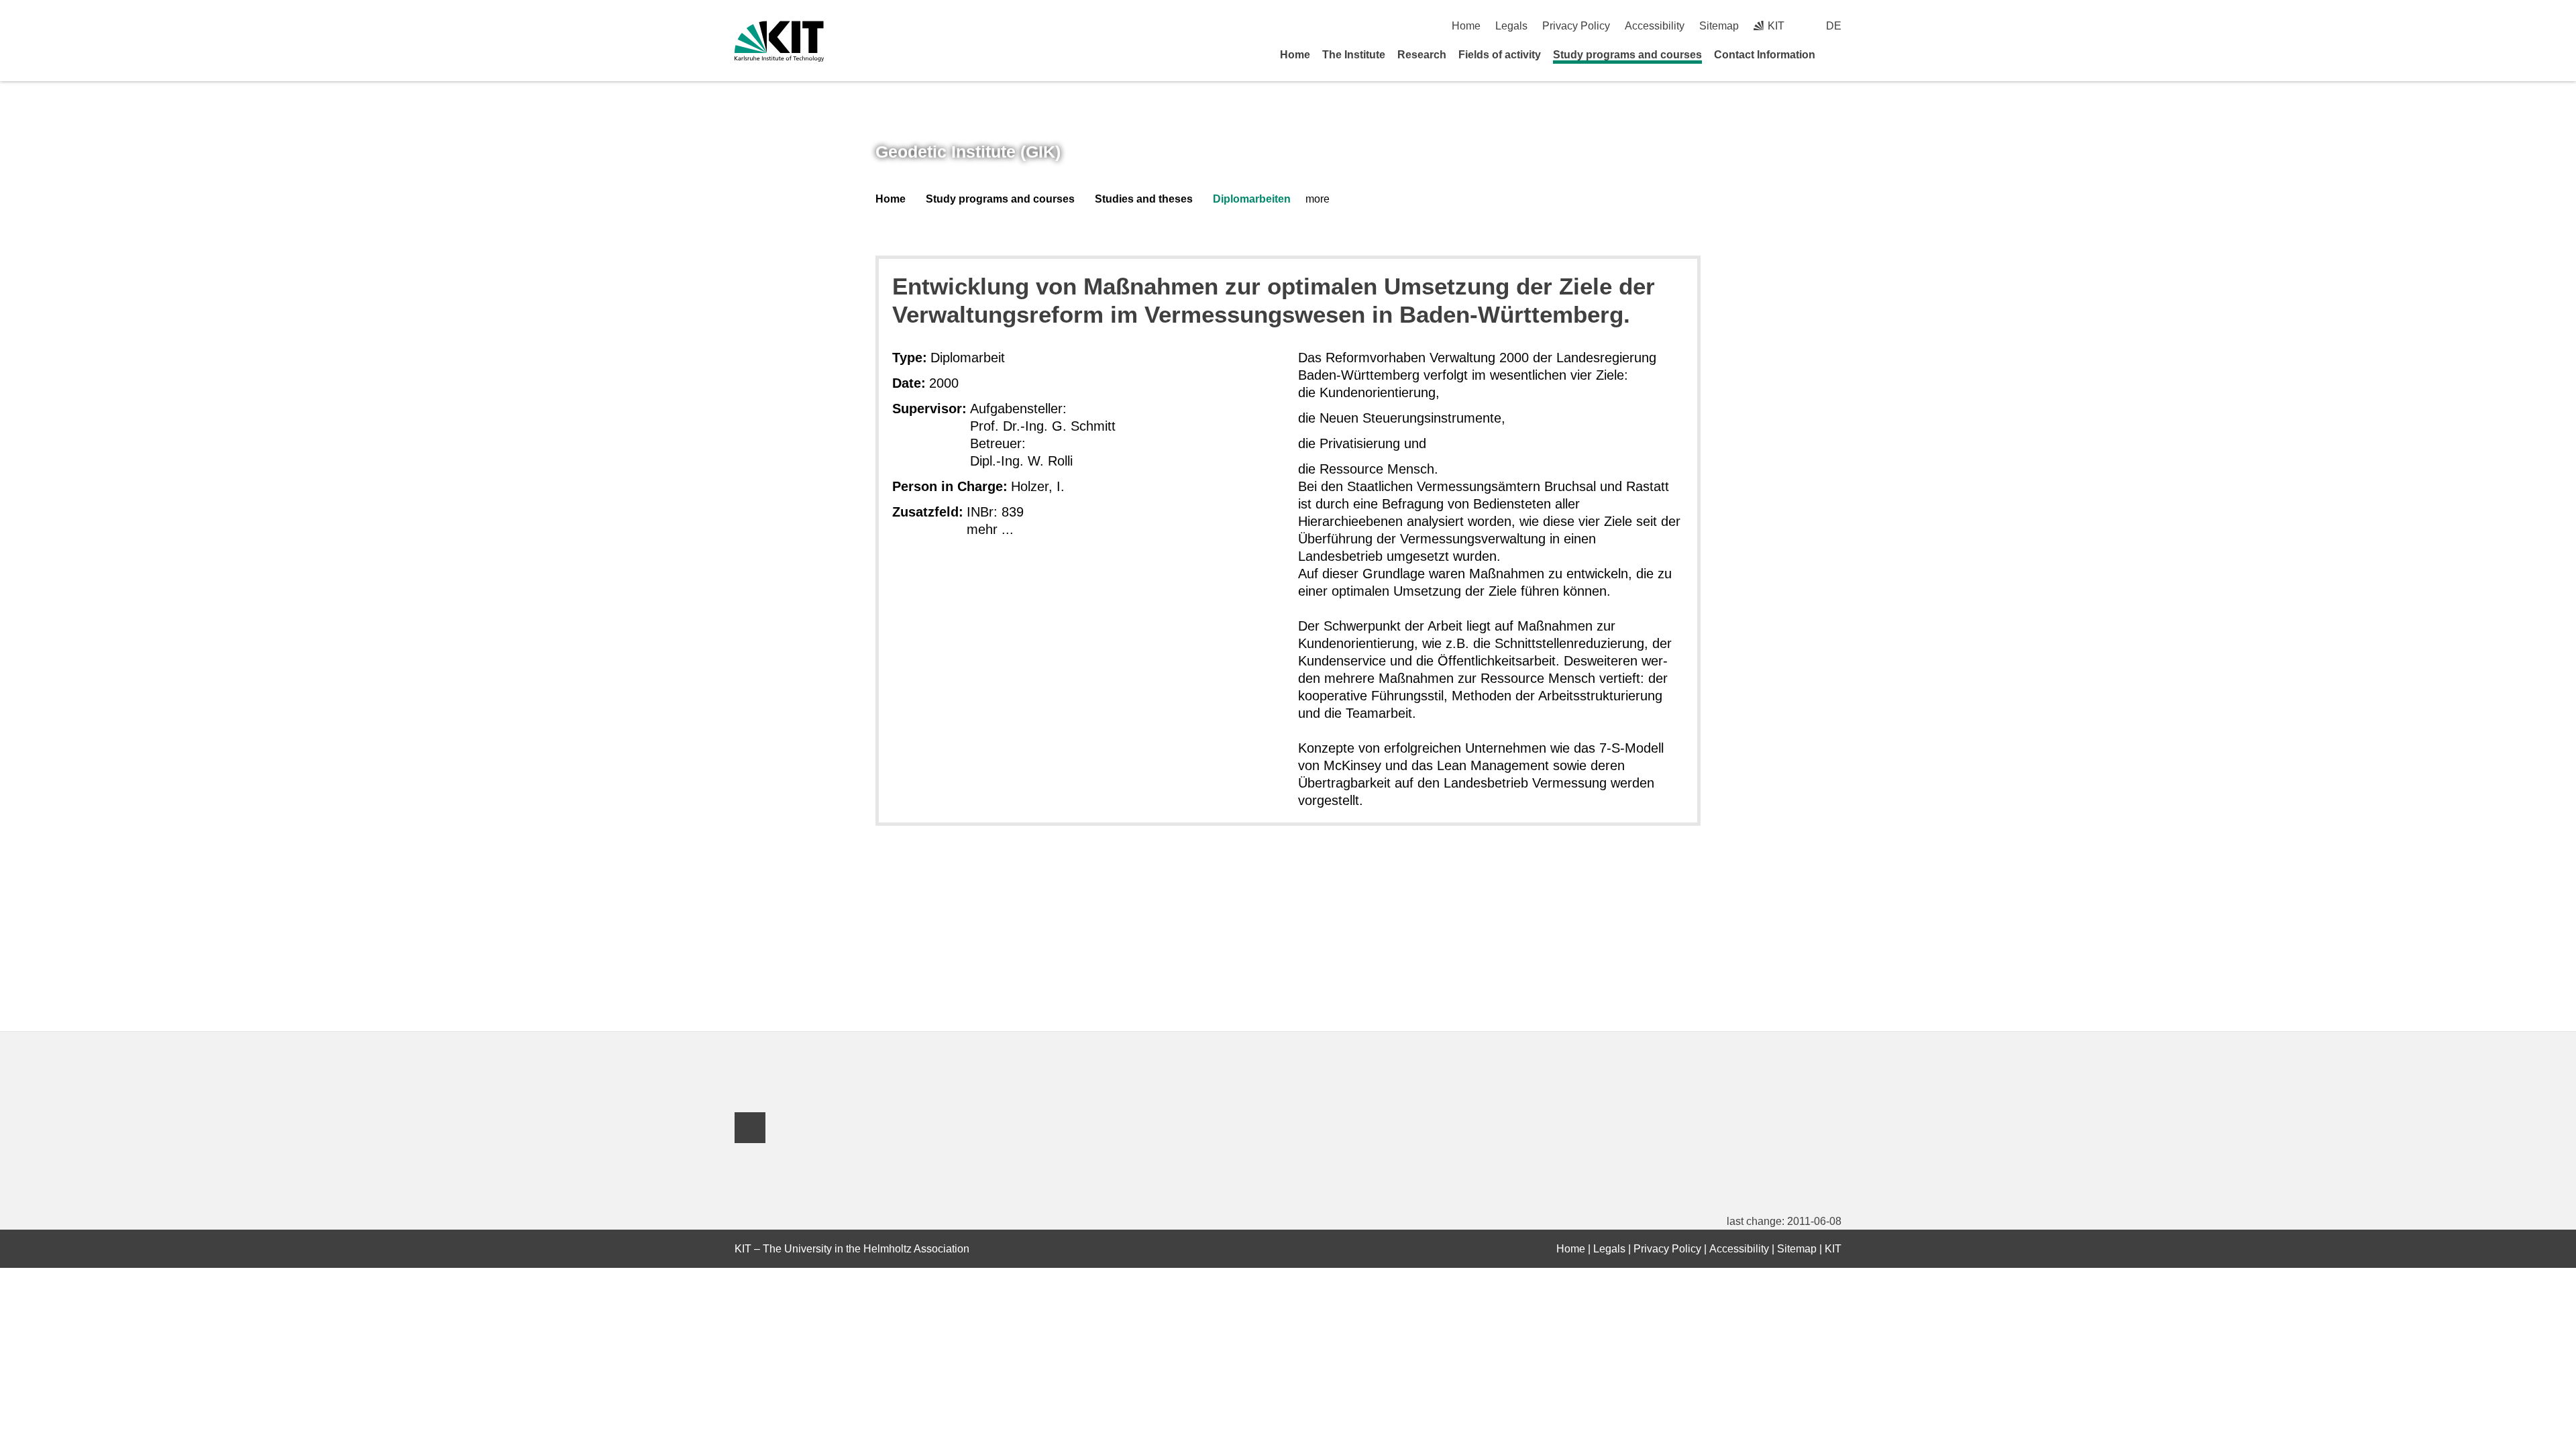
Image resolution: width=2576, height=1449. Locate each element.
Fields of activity (1500, 55)
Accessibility (1655, 26)
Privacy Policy (1576, 26)
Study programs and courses (1627, 55)
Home (1466, 26)
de (1834, 26)
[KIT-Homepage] (779, 41)
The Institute (1354, 55)
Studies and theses (1144, 199)
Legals (1511, 26)
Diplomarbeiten (1252, 199)
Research (1422, 55)
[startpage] (1837, 54)
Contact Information (1765, 55)
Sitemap (1719, 26)
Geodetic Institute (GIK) (968, 152)
